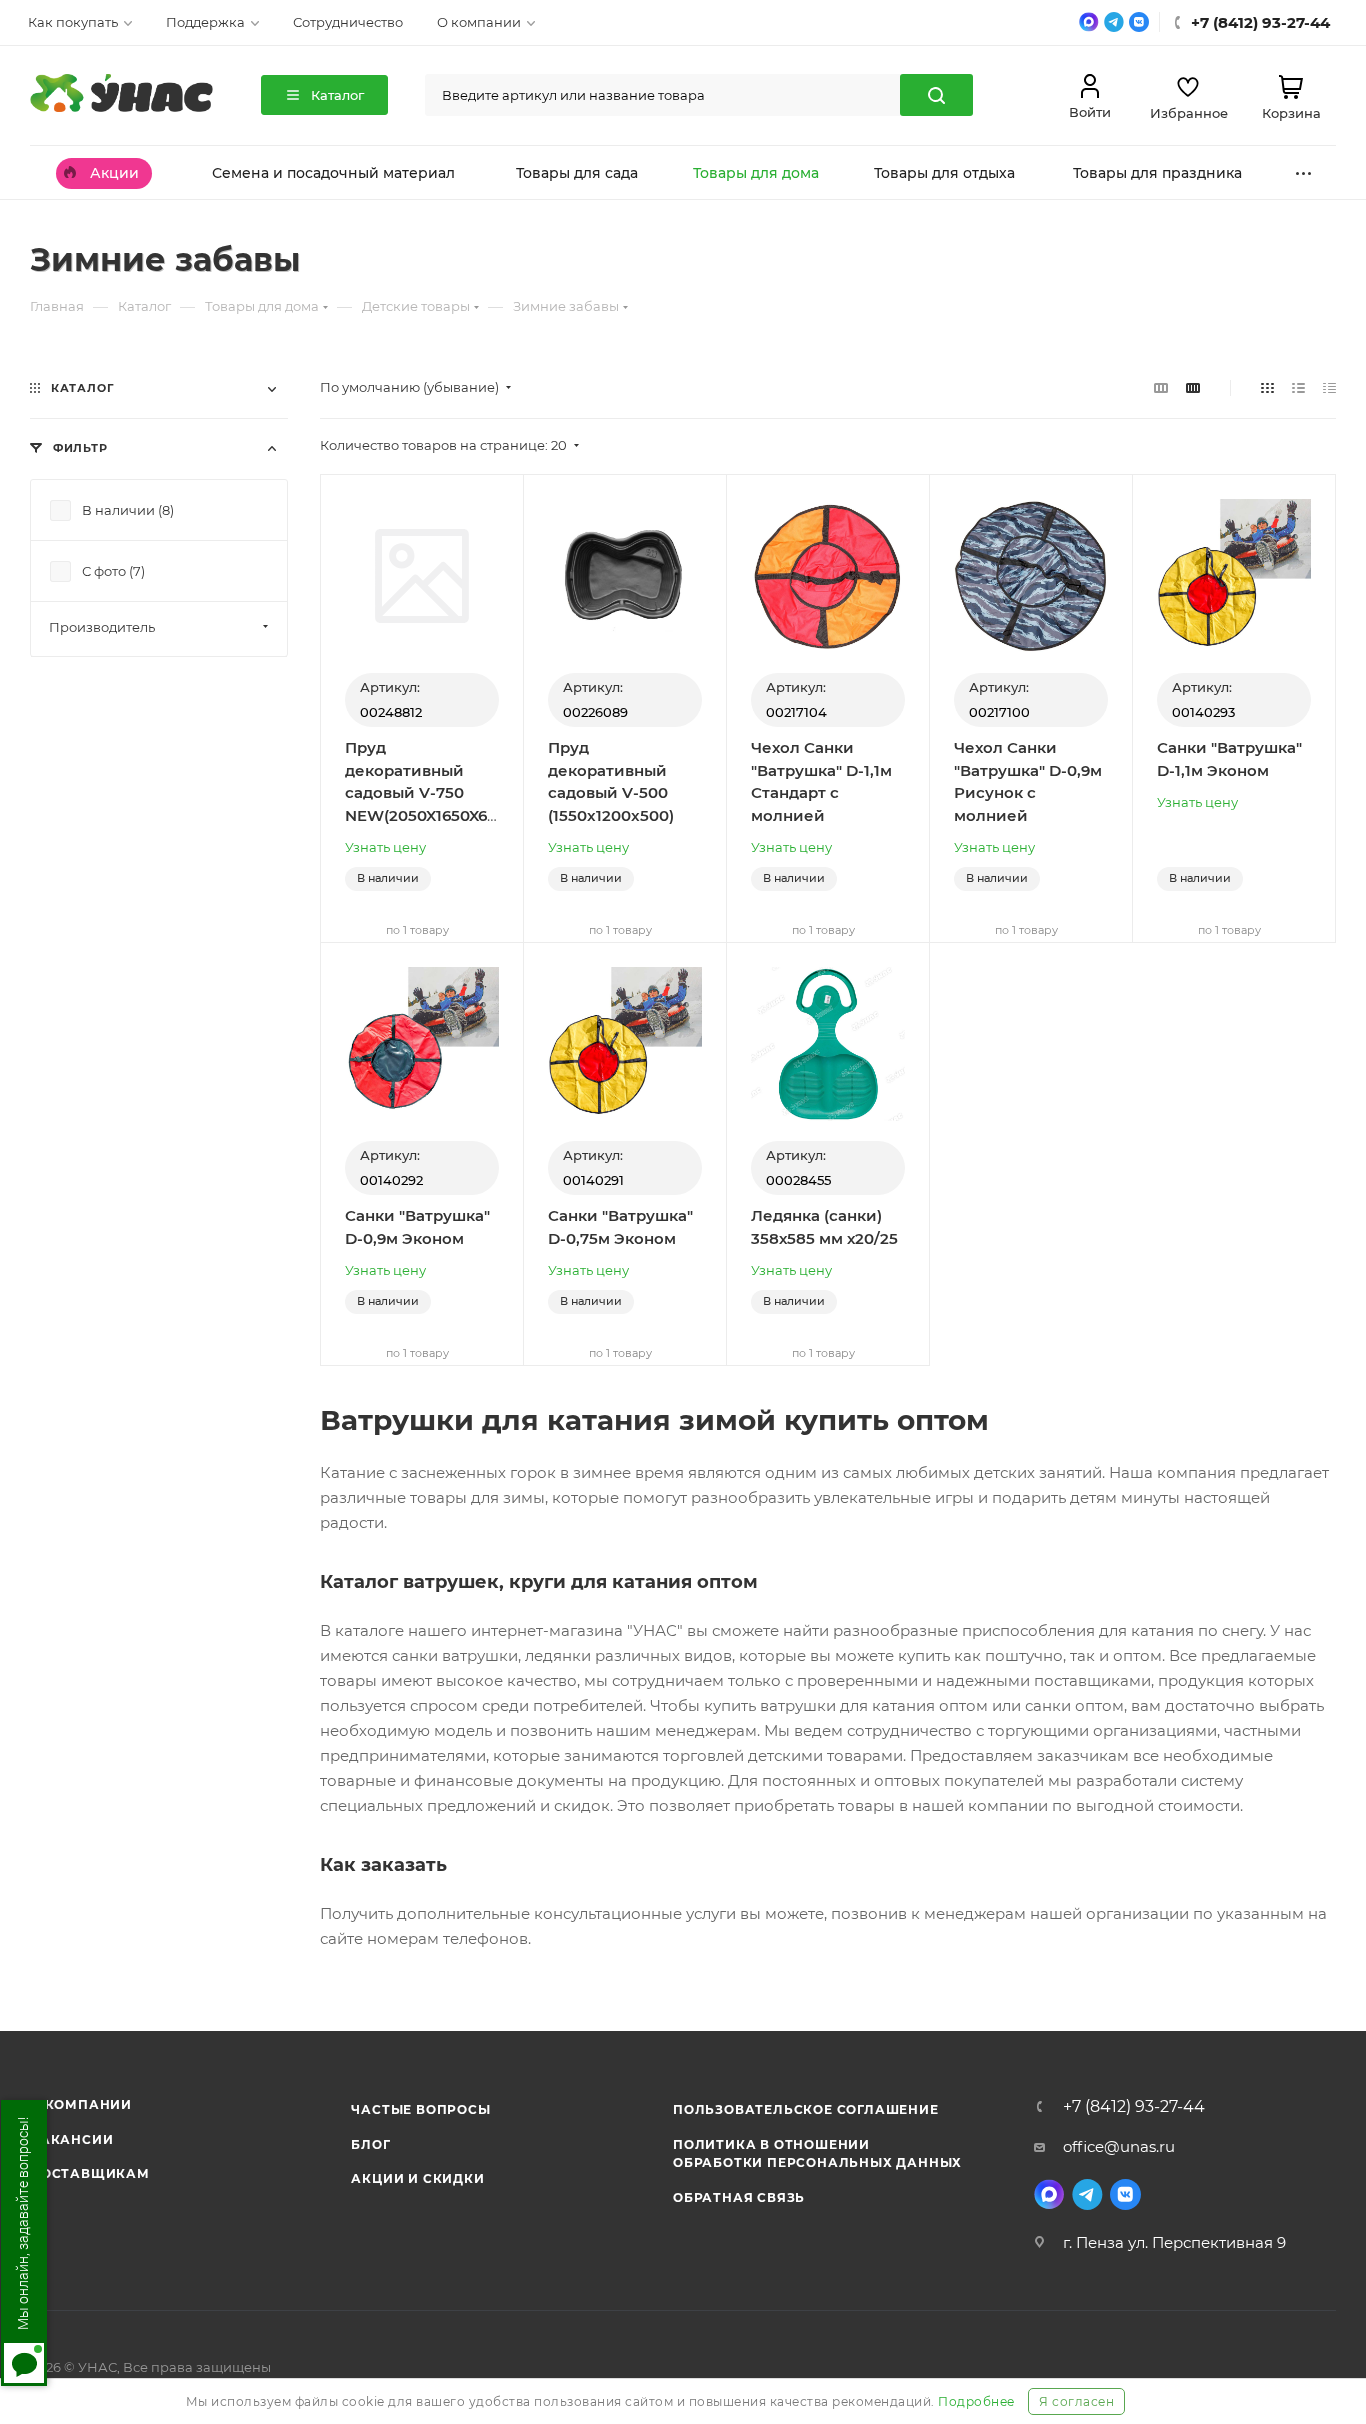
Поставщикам (90, 2173)
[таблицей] (1329, 387)
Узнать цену (385, 847)
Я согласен (1076, 2401)
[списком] (1298, 387)
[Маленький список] (1161, 387)
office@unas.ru (1119, 2146)
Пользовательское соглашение (806, 2109)
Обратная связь (739, 2197)
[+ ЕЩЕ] (1304, 172)
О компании (81, 2104)
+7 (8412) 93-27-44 (1134, 2107)
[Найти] (936, 95)
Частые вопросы (420, 2109)
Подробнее (976, 2401)
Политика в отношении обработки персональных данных (817, 2153)
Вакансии (71, 2139)
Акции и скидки (417, 2178)
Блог (370, 2144)
